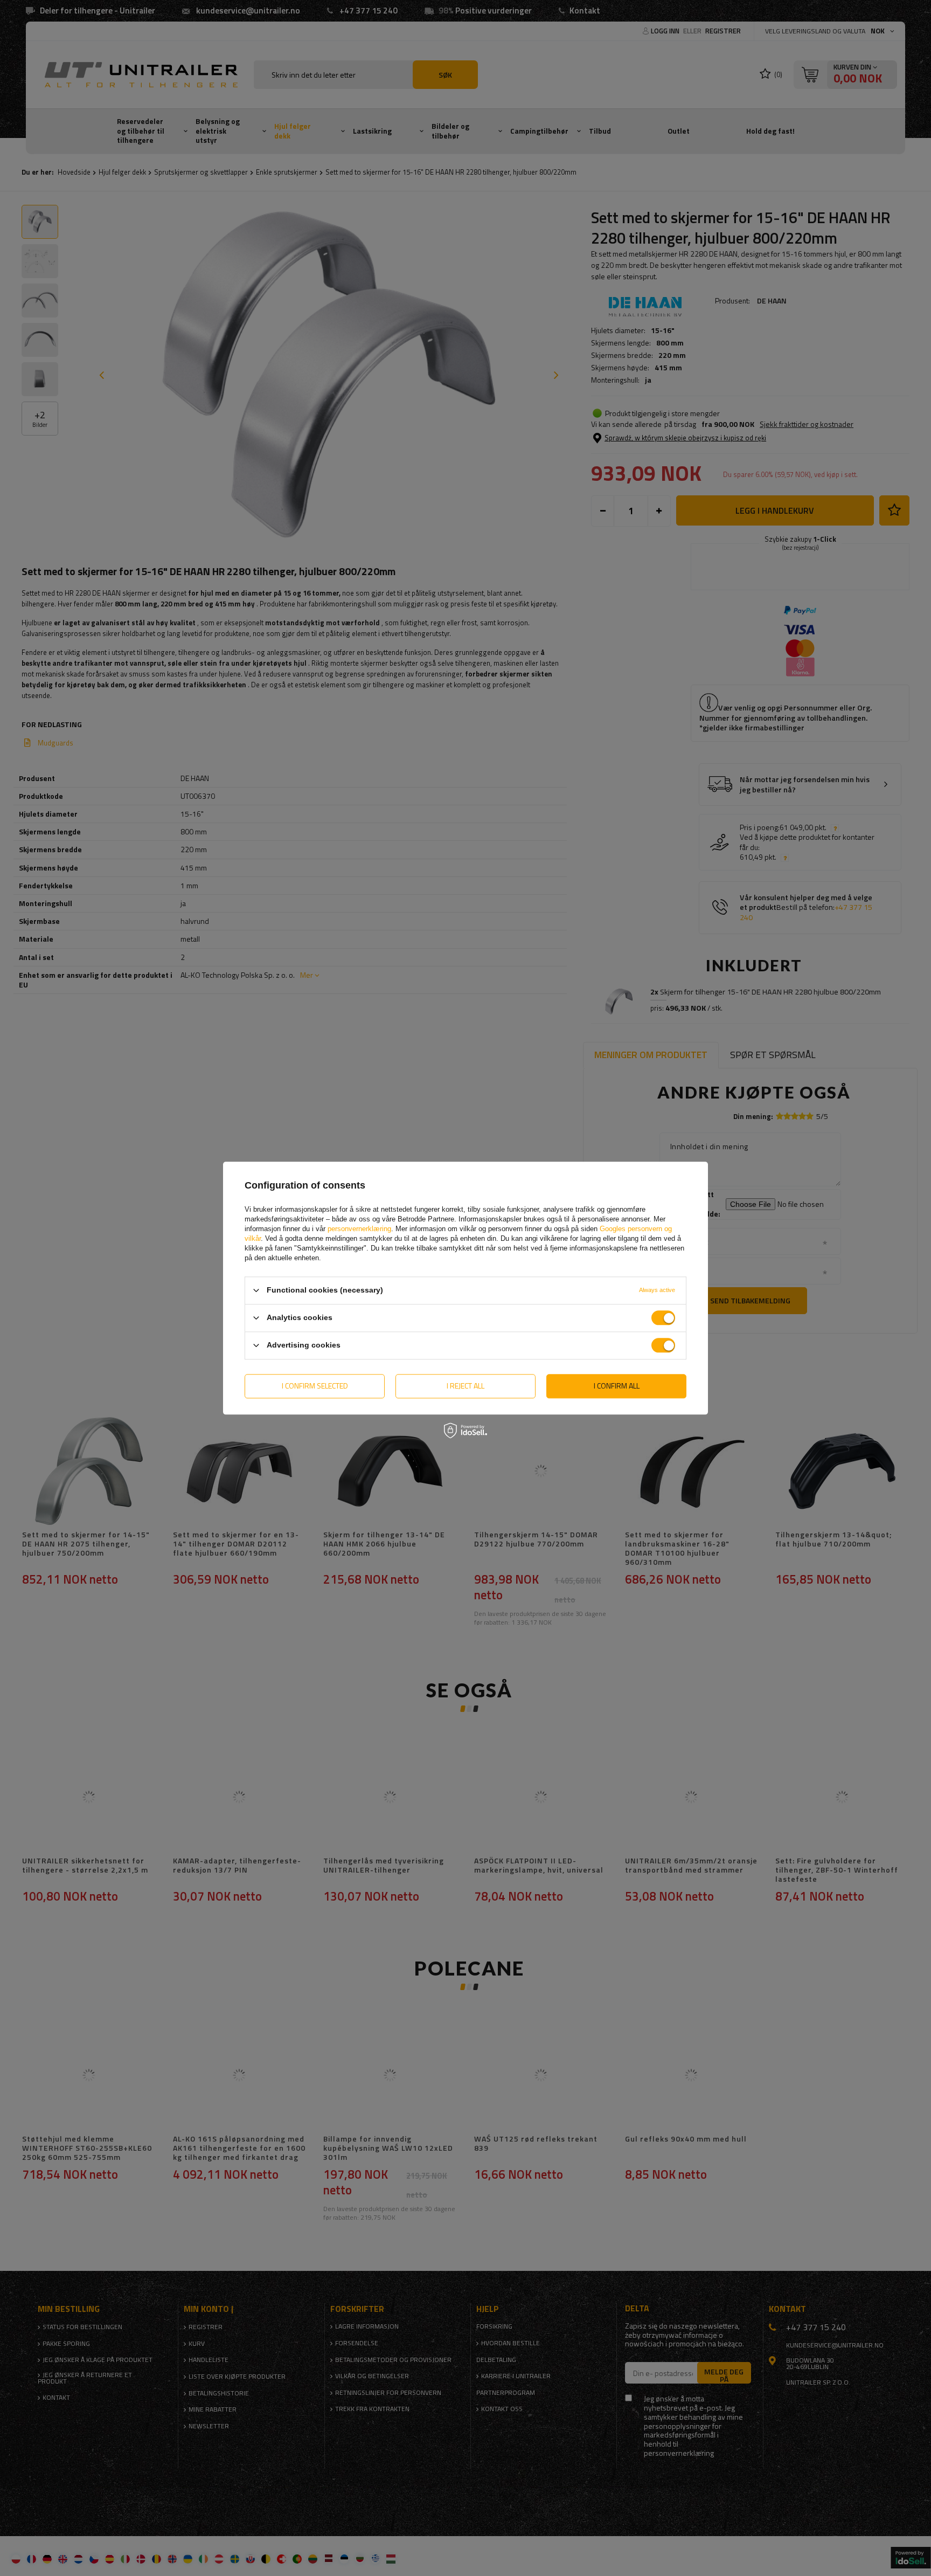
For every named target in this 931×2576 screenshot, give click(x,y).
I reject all (465, 1386)
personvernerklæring (359, 1229)
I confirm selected (315, 1386)
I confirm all (617, 1386)
